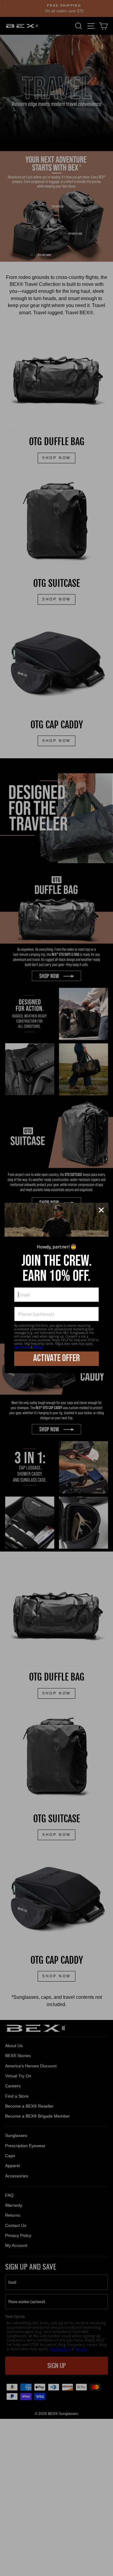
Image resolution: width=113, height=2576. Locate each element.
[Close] (101, 1210)
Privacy (38, 1347)
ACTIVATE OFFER (56, 1358)
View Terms (22, 1347)
